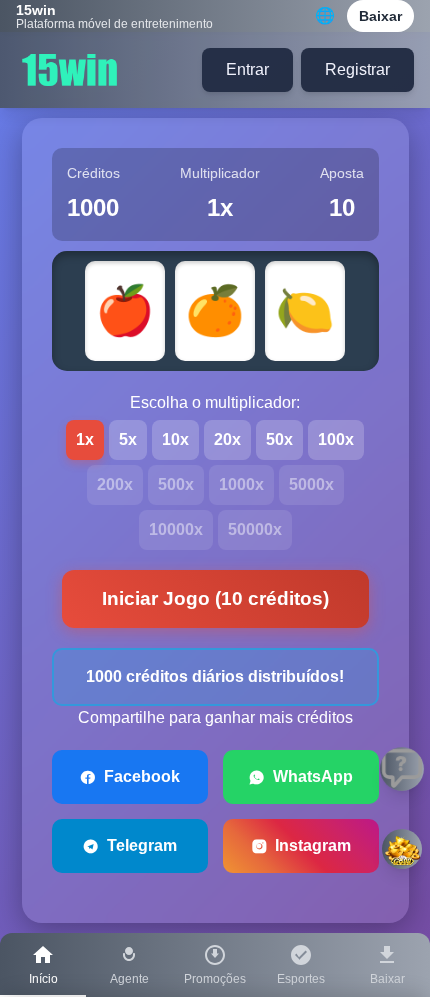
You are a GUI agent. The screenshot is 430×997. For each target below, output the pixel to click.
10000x (176, 529)
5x (128, 439)
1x (85, 439)
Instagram (313, 845)
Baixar (380, 16)
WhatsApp (313, 776)
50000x (255, 529)
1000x (241, 484)
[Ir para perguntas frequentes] (402, 769)
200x (115, 484)
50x (279, 439)
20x (227, 439)
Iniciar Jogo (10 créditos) (215, 598)
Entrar (247, 69)
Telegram (142, 845)
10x (175, 439)
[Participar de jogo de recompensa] (402, 849)
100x (336, 439)
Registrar (357, 69)
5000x (311, 484)
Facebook (142, 776)
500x (176, 484)
